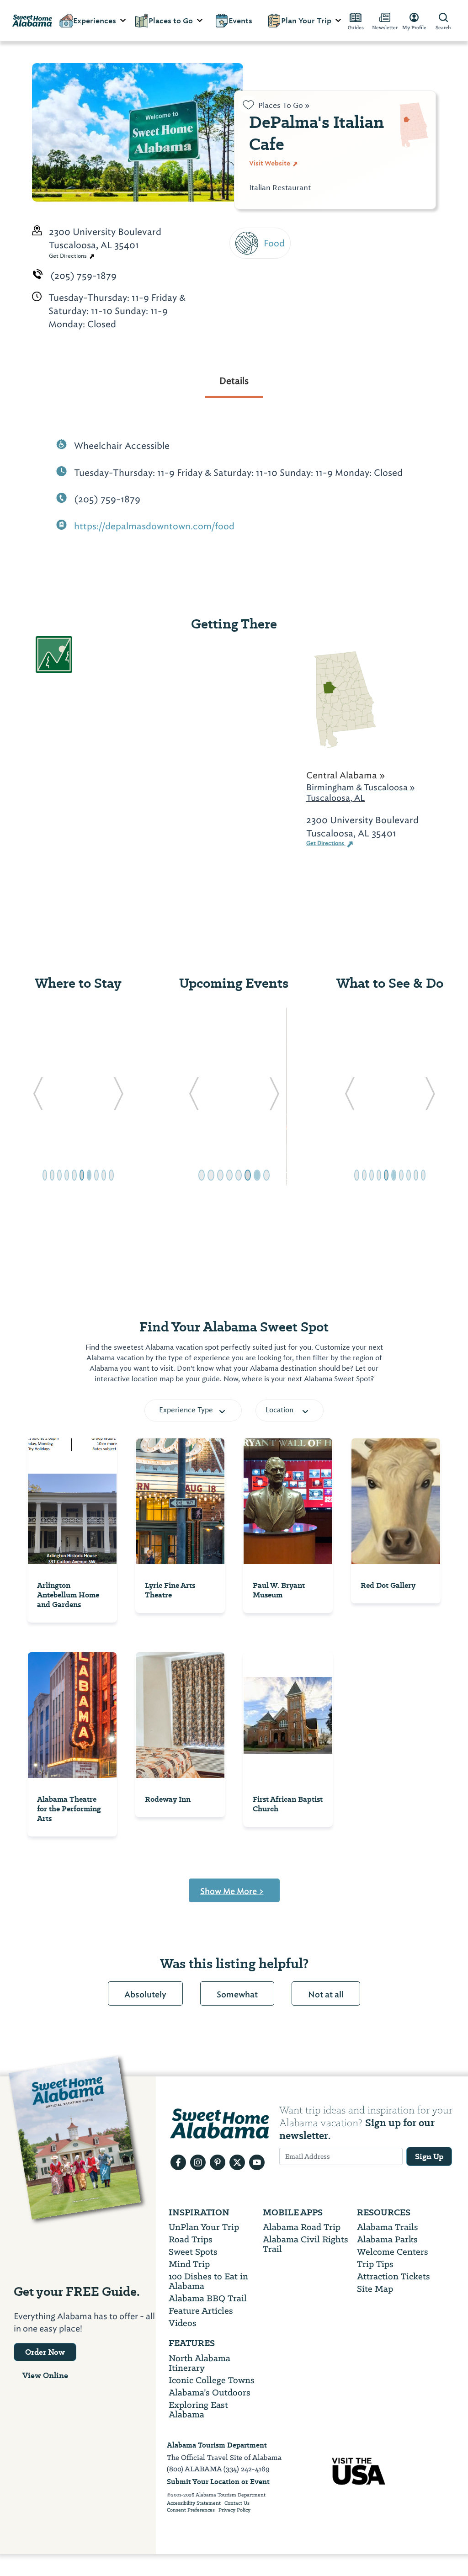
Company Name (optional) (315, 311)
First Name (277, 186)
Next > (267, 362)
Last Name (276, 227)
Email (263, 269)
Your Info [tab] (284, 117)
